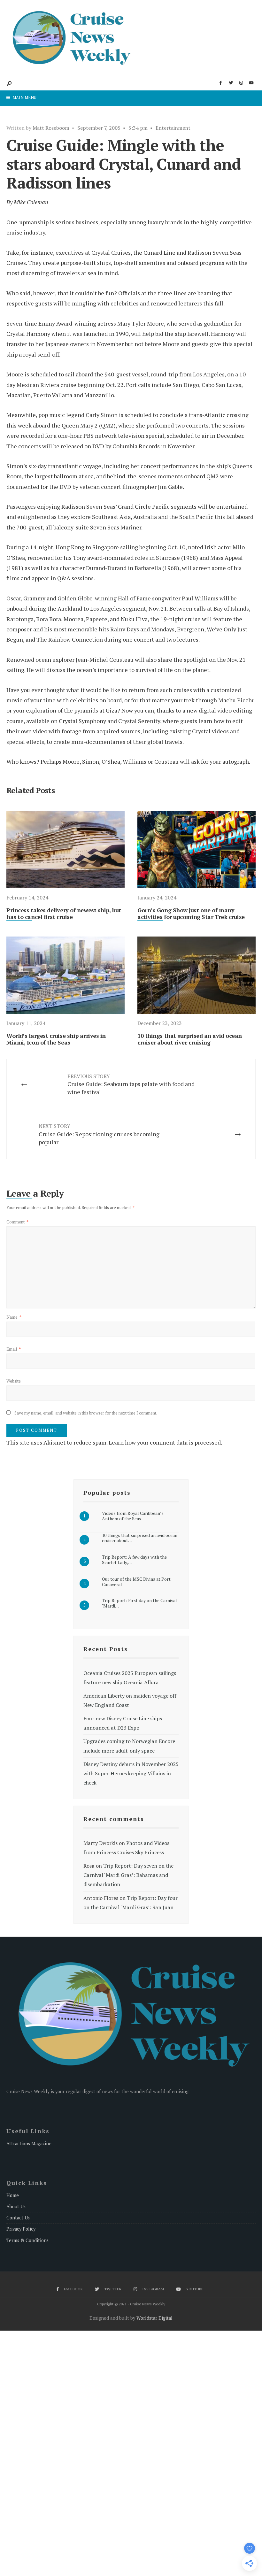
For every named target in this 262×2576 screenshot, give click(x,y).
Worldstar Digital (154, 2318)
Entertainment (173, 128)
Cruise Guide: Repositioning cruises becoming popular (99, 1134)
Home (13, 2195)
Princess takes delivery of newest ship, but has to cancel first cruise (64, 914)
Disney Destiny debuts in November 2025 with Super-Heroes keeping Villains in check (131, 1773)
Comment (17, 1222)
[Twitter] (231, 83)
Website (14, 1381)
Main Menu (24, 97)
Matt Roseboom (51, 128)
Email (14, 1349)
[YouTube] (251, 83)
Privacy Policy (21, 2229)
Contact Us (18, 2218)
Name (14, 1317)
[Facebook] (220, 83)
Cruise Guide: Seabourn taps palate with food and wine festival (131, 1084)
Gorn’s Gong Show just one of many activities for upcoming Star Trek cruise (191, 914)
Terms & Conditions (27, 2240)
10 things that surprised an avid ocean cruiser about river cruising (190, 1039)
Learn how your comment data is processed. (165, 1442)
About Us (16, 2206)
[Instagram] (241, 83)
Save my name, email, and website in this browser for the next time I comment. (86, 1413)
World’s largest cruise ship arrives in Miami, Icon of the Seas (56, 1039)
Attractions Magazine (29, 2144)
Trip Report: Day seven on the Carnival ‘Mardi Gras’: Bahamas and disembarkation (128, 1875)
